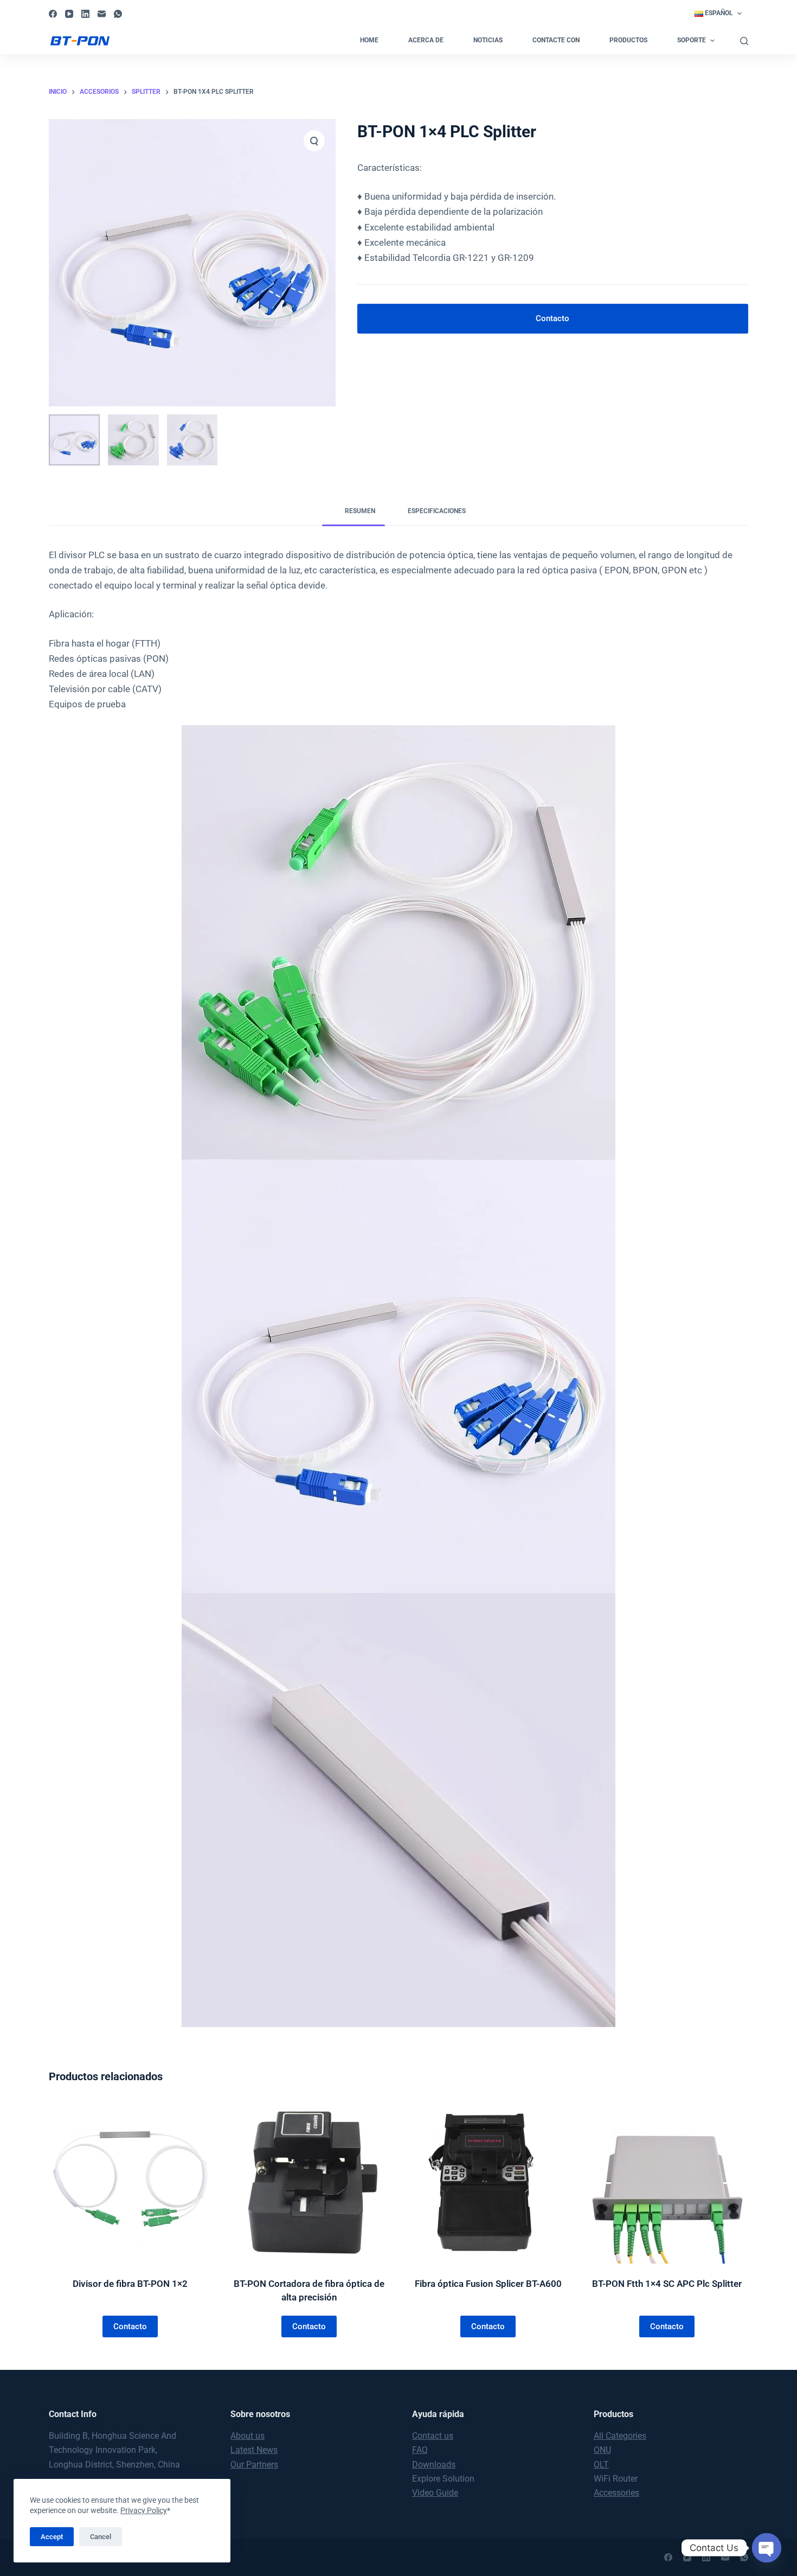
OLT (601, 2465)
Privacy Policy (144, 2510)
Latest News (254, 2450)
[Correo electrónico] (102, 14)
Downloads (434, 2465)
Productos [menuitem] (628, 40)
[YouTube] (69, 14)
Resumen (360, 511)
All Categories (620, 2436)
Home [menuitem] (369, 40)
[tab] (353, 512)
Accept (52, 2537)
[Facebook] (53, 14)
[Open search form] (744, 41)
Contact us (433, 2436)
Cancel (101, 2537)
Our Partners (254, 2465)
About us (248, 2436)
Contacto (552, 318)
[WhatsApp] (118, 14)
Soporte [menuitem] (692, 40)
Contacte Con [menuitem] (556, 40)
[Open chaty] (767, 2548)
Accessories (616, 2493)
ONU (602, 2450)
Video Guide (435, 2493)
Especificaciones (437, 511)
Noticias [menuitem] (488, 40)
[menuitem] (718, 14)
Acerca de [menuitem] (426, 40)
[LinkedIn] (85, 14)
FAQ (420, 2450)
